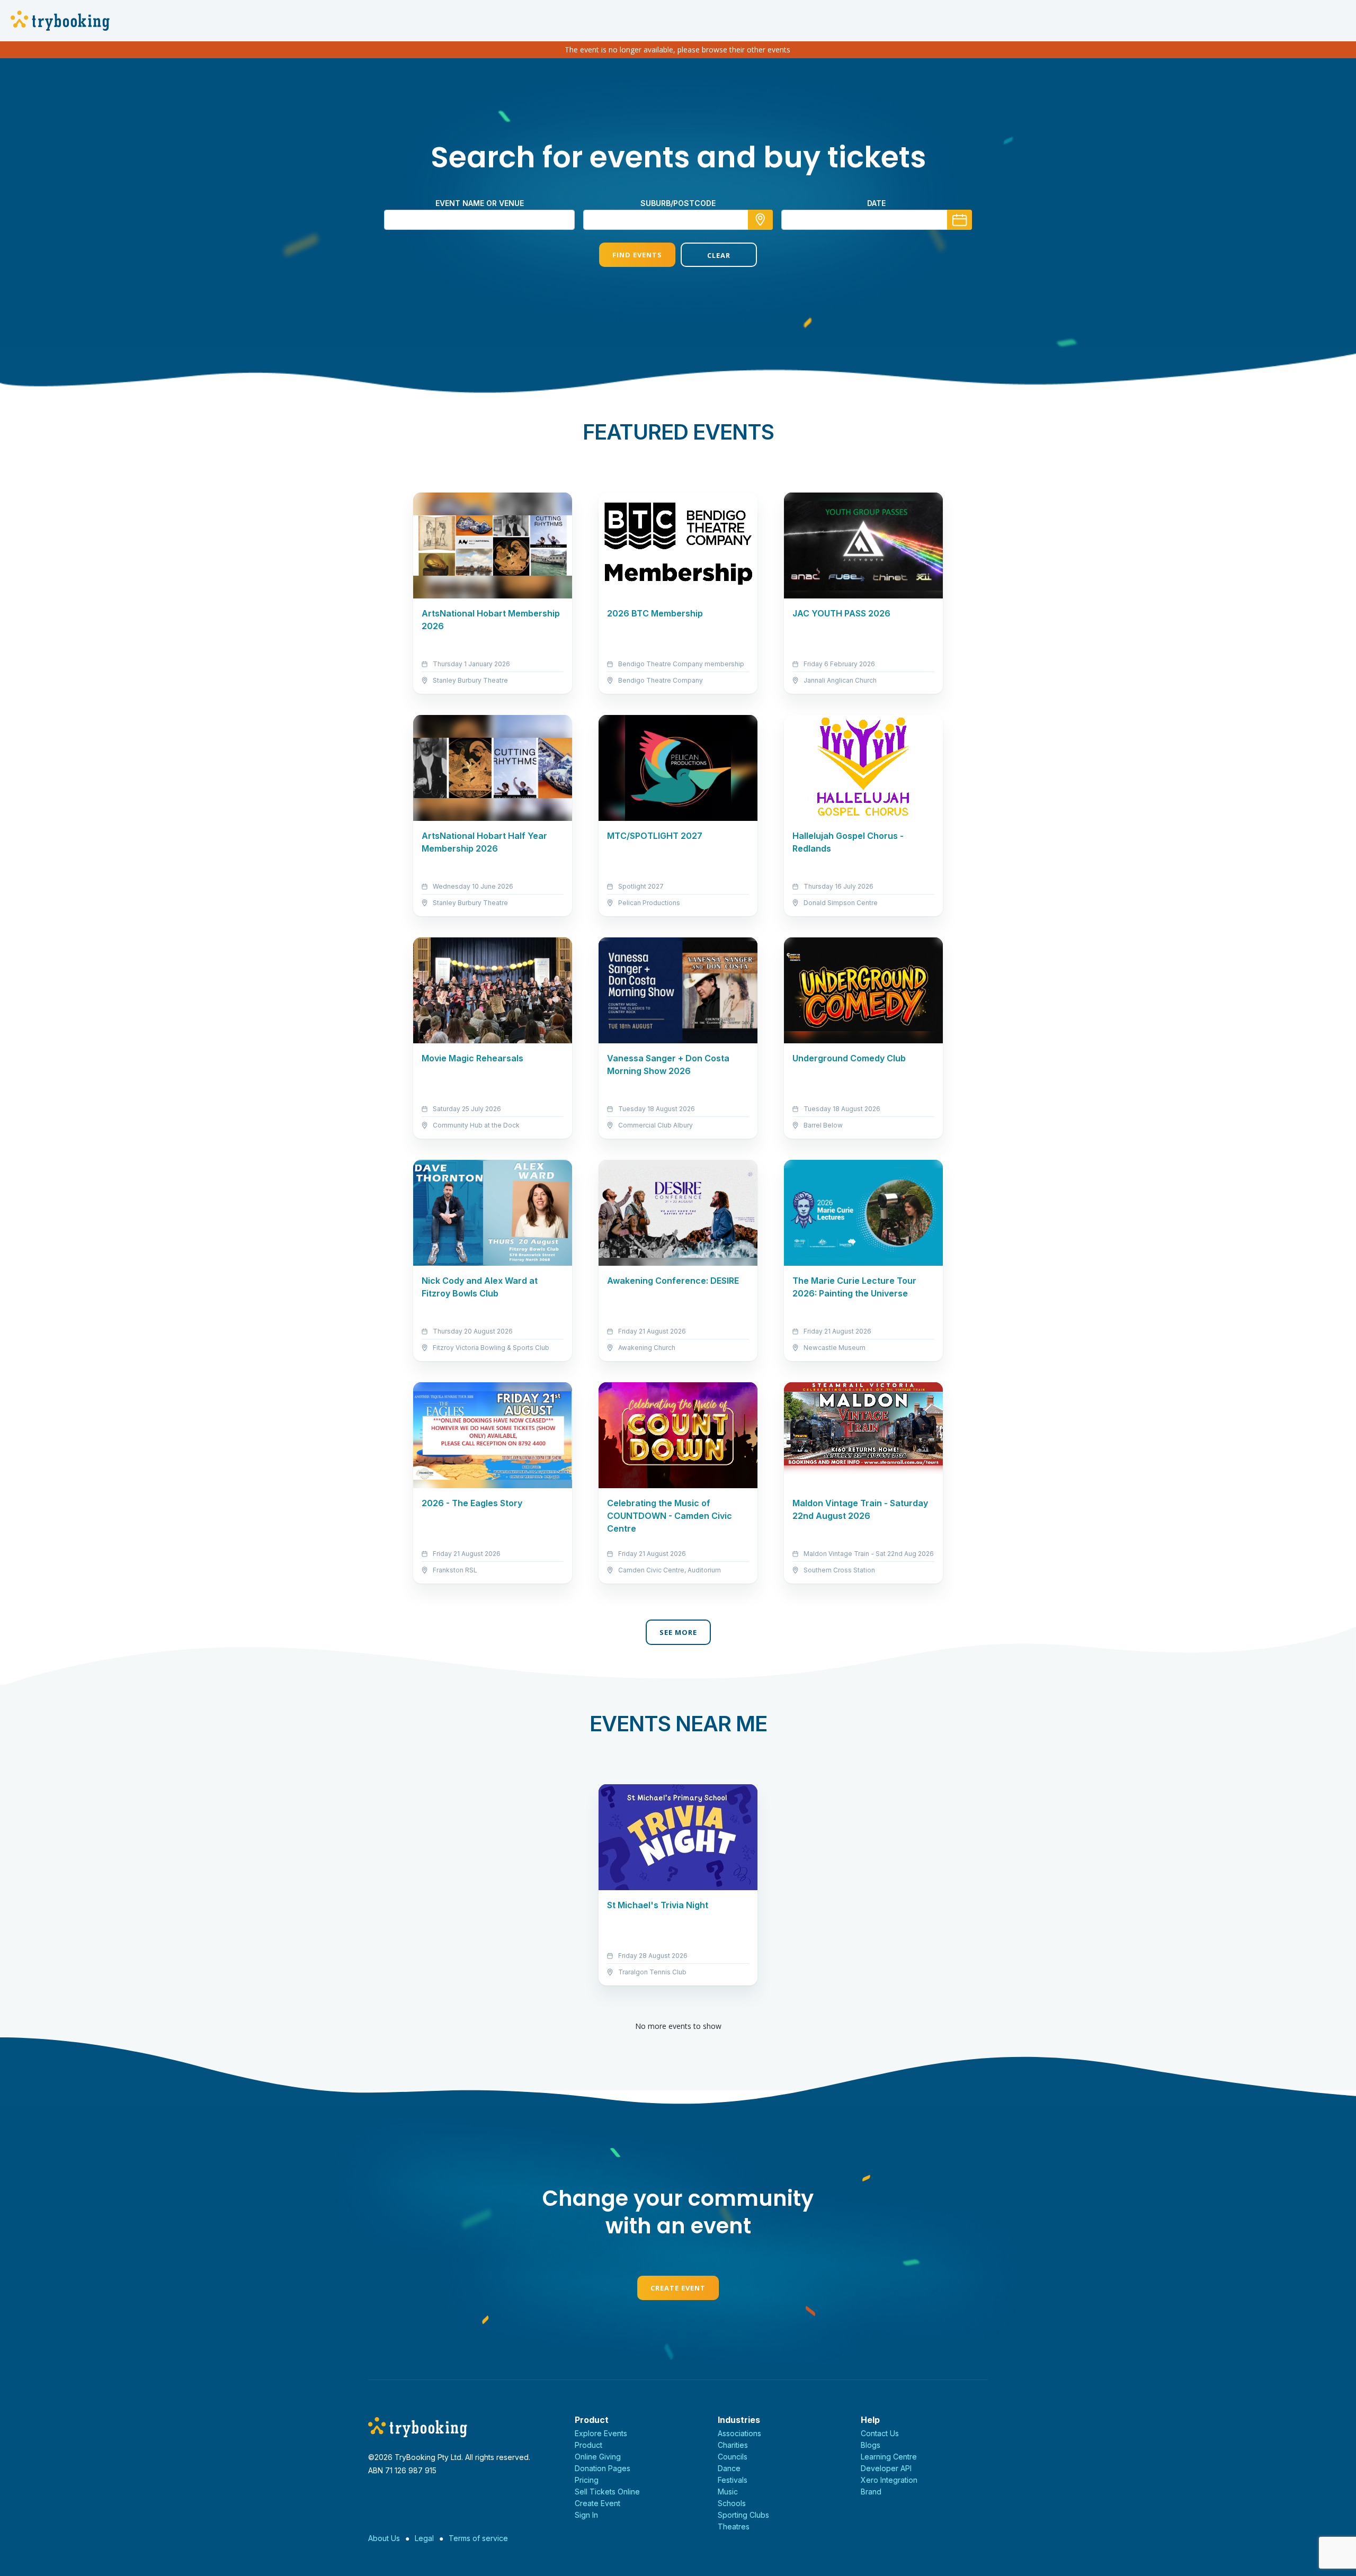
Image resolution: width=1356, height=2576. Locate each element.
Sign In (586, 2515)
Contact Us (880, 2433)
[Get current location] (760, 220)
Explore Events (601, 2433)
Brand (871, 2492)
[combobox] (678, 220)
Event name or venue (480, 203)
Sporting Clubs (743, 2515)
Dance (729, 2468)
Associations (739, 2433)
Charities (733, 2445)
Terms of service (478, 2538)
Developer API (886, 2468)
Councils (733, 2457)
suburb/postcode (678, 203)
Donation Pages (603, 2468)
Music (728, 2492)
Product (588, 2445)
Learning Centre (889, 2457)
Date (876, 203)
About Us (384, 2538)
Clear (719, 255)
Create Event (678, 2288)
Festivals (733, 2480)
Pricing (587, 2480)
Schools (732, 2503)
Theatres (734, 2526)
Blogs (871, 2445)
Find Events (637, 255)
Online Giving (598, 2457)
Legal (424, 2538)
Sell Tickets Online (607, 2492)
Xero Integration (889, 2480)
